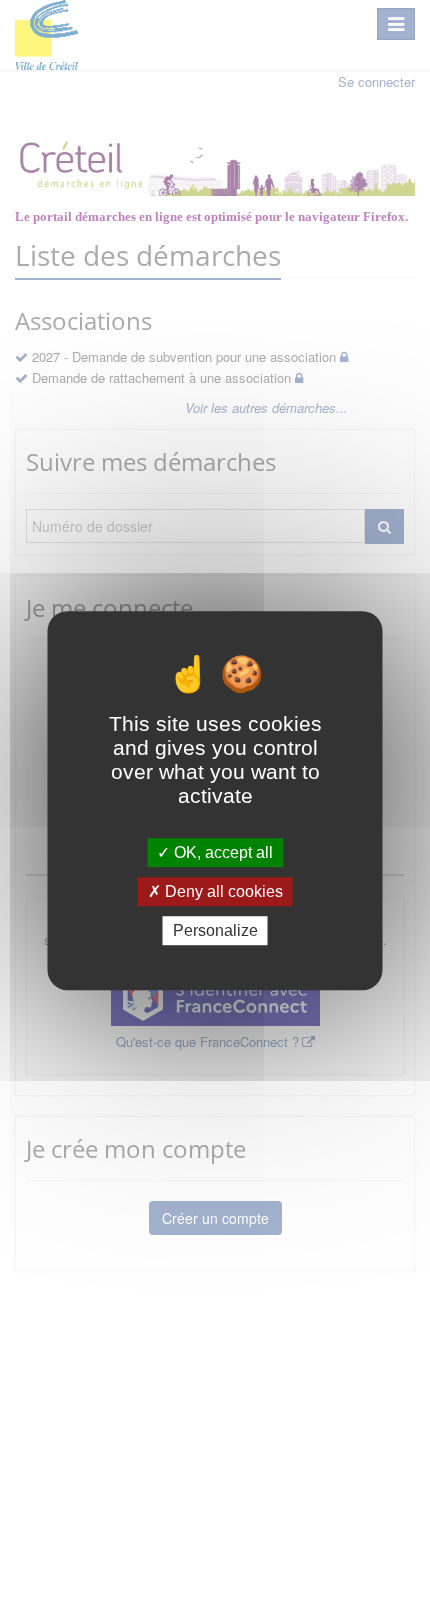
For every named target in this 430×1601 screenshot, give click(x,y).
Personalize (215, 930)
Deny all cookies (222, 891)
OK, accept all (221, 852)
